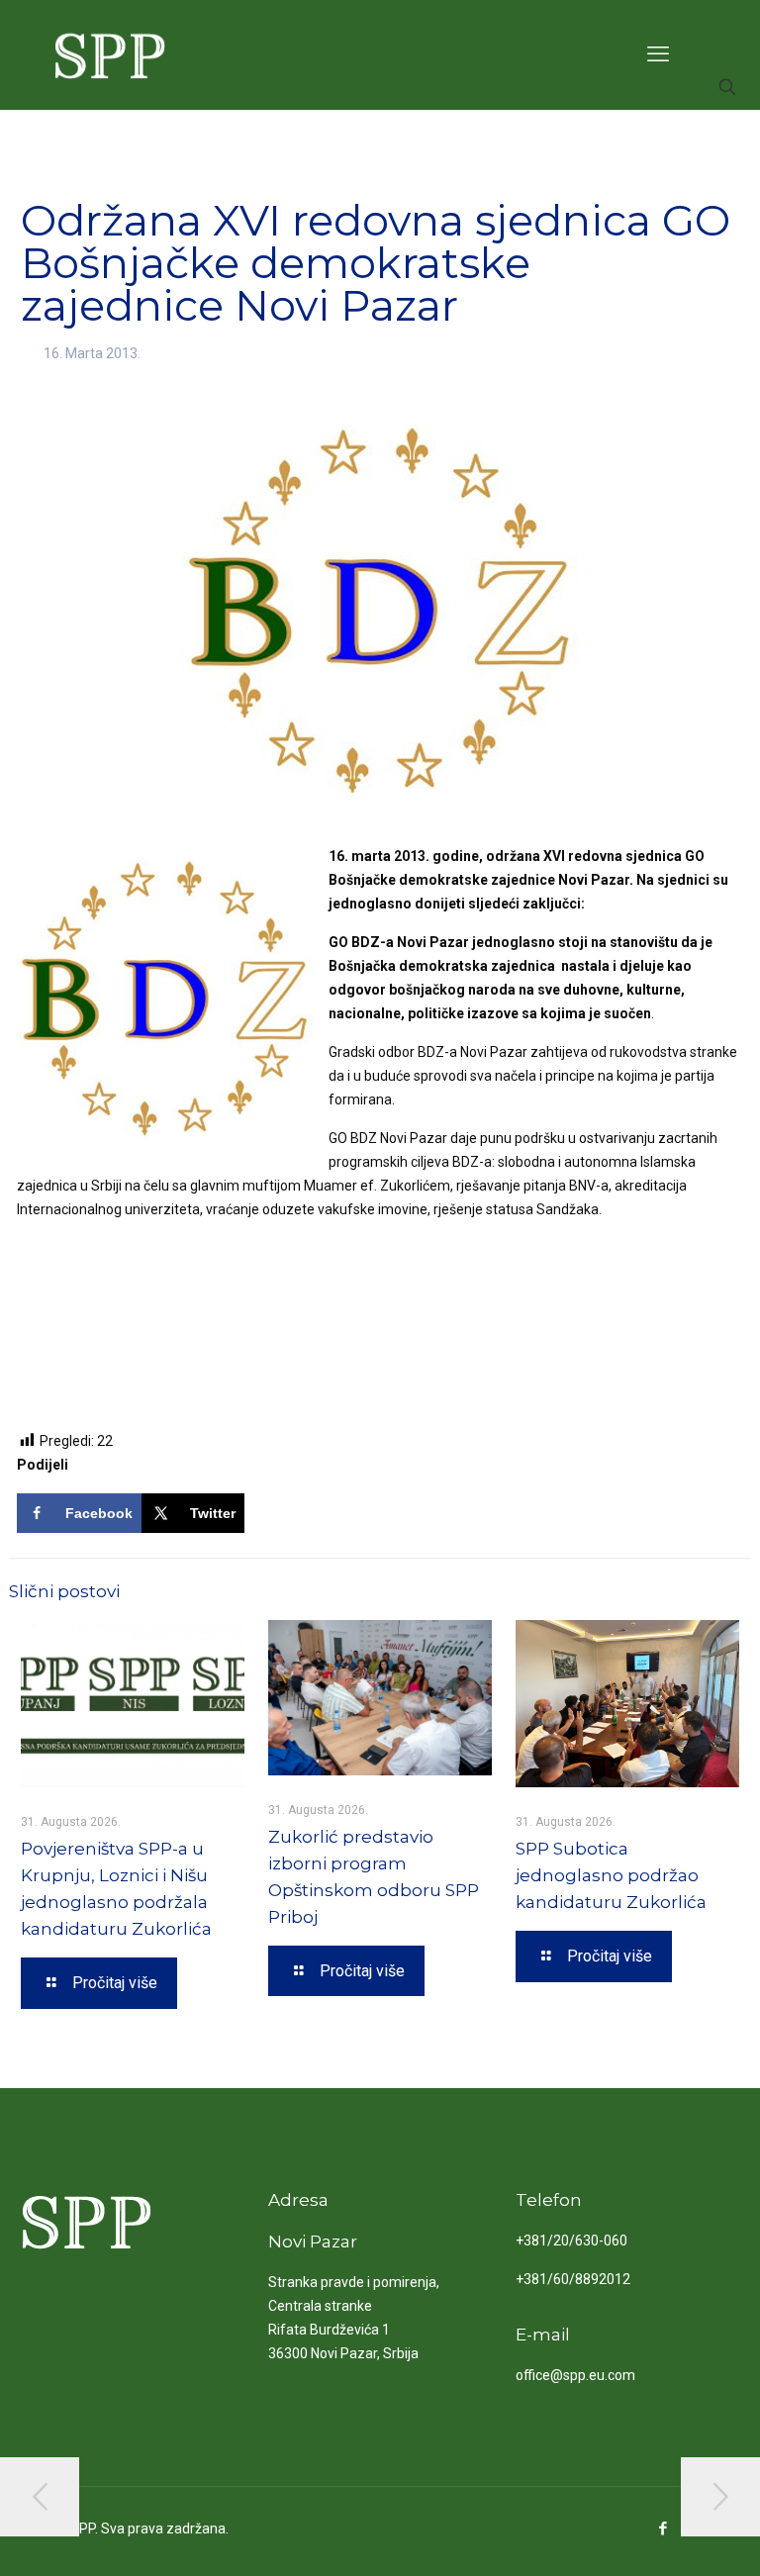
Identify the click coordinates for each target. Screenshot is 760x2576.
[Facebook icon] (663, 2528)
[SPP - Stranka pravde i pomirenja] (104, 54)
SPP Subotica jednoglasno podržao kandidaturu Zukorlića (611, 1875)
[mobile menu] (658, 54)
